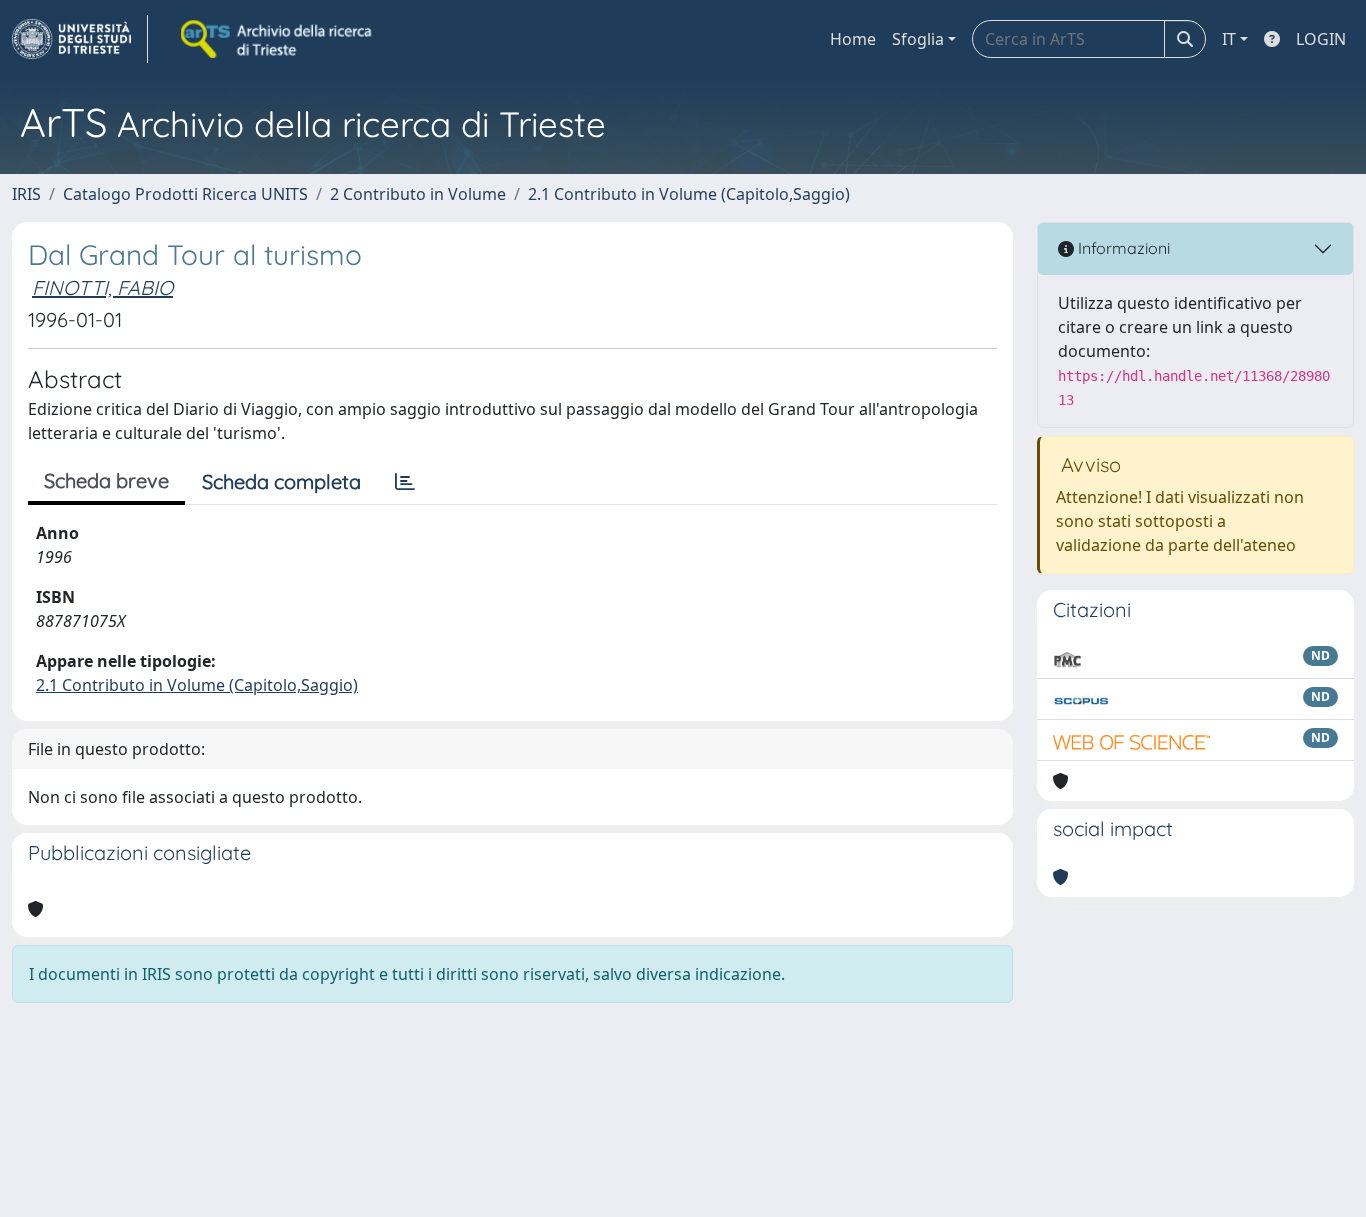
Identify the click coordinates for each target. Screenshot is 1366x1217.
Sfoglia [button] (918, 39)
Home (853, 39)
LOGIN (1321, 39)
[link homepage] (80, 39)
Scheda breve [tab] (106, 480)
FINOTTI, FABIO (102, 287)
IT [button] (1229, 39)
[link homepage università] (278, 39)
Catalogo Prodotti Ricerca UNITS (185, 194)
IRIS (26, 194)
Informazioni (1122, 248)
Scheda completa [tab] (281, 481)
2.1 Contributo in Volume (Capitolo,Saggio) (689, 194)
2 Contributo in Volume (418, 194)
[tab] (405, 482)
